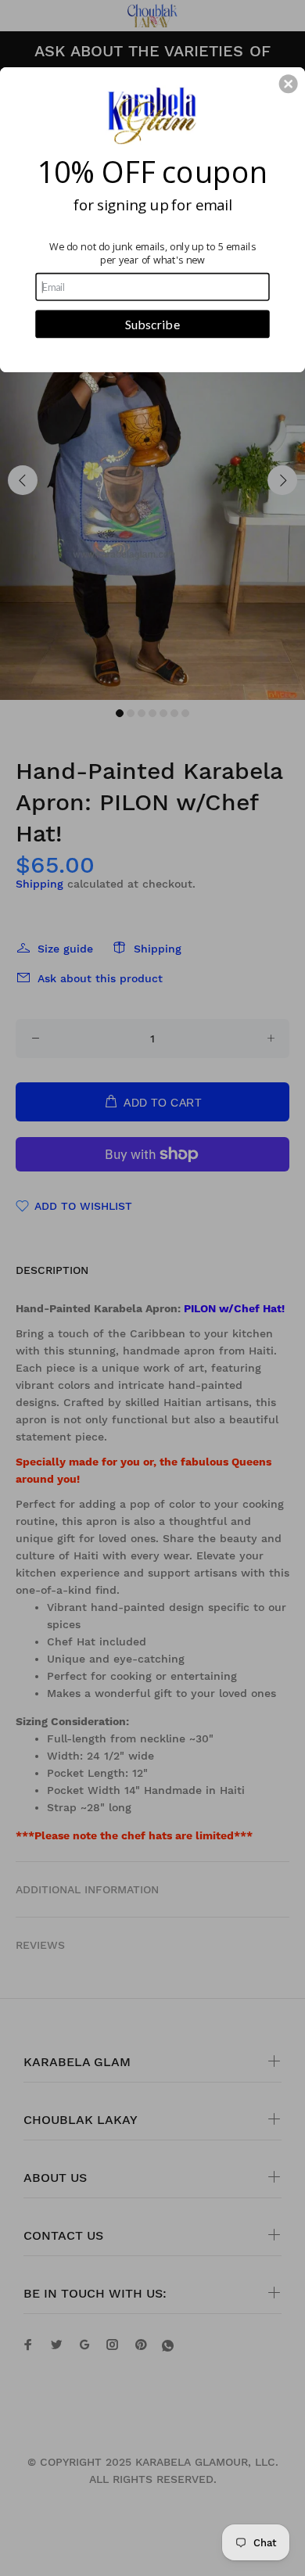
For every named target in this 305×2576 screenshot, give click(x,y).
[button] (289, 84)
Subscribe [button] (152, 323)
